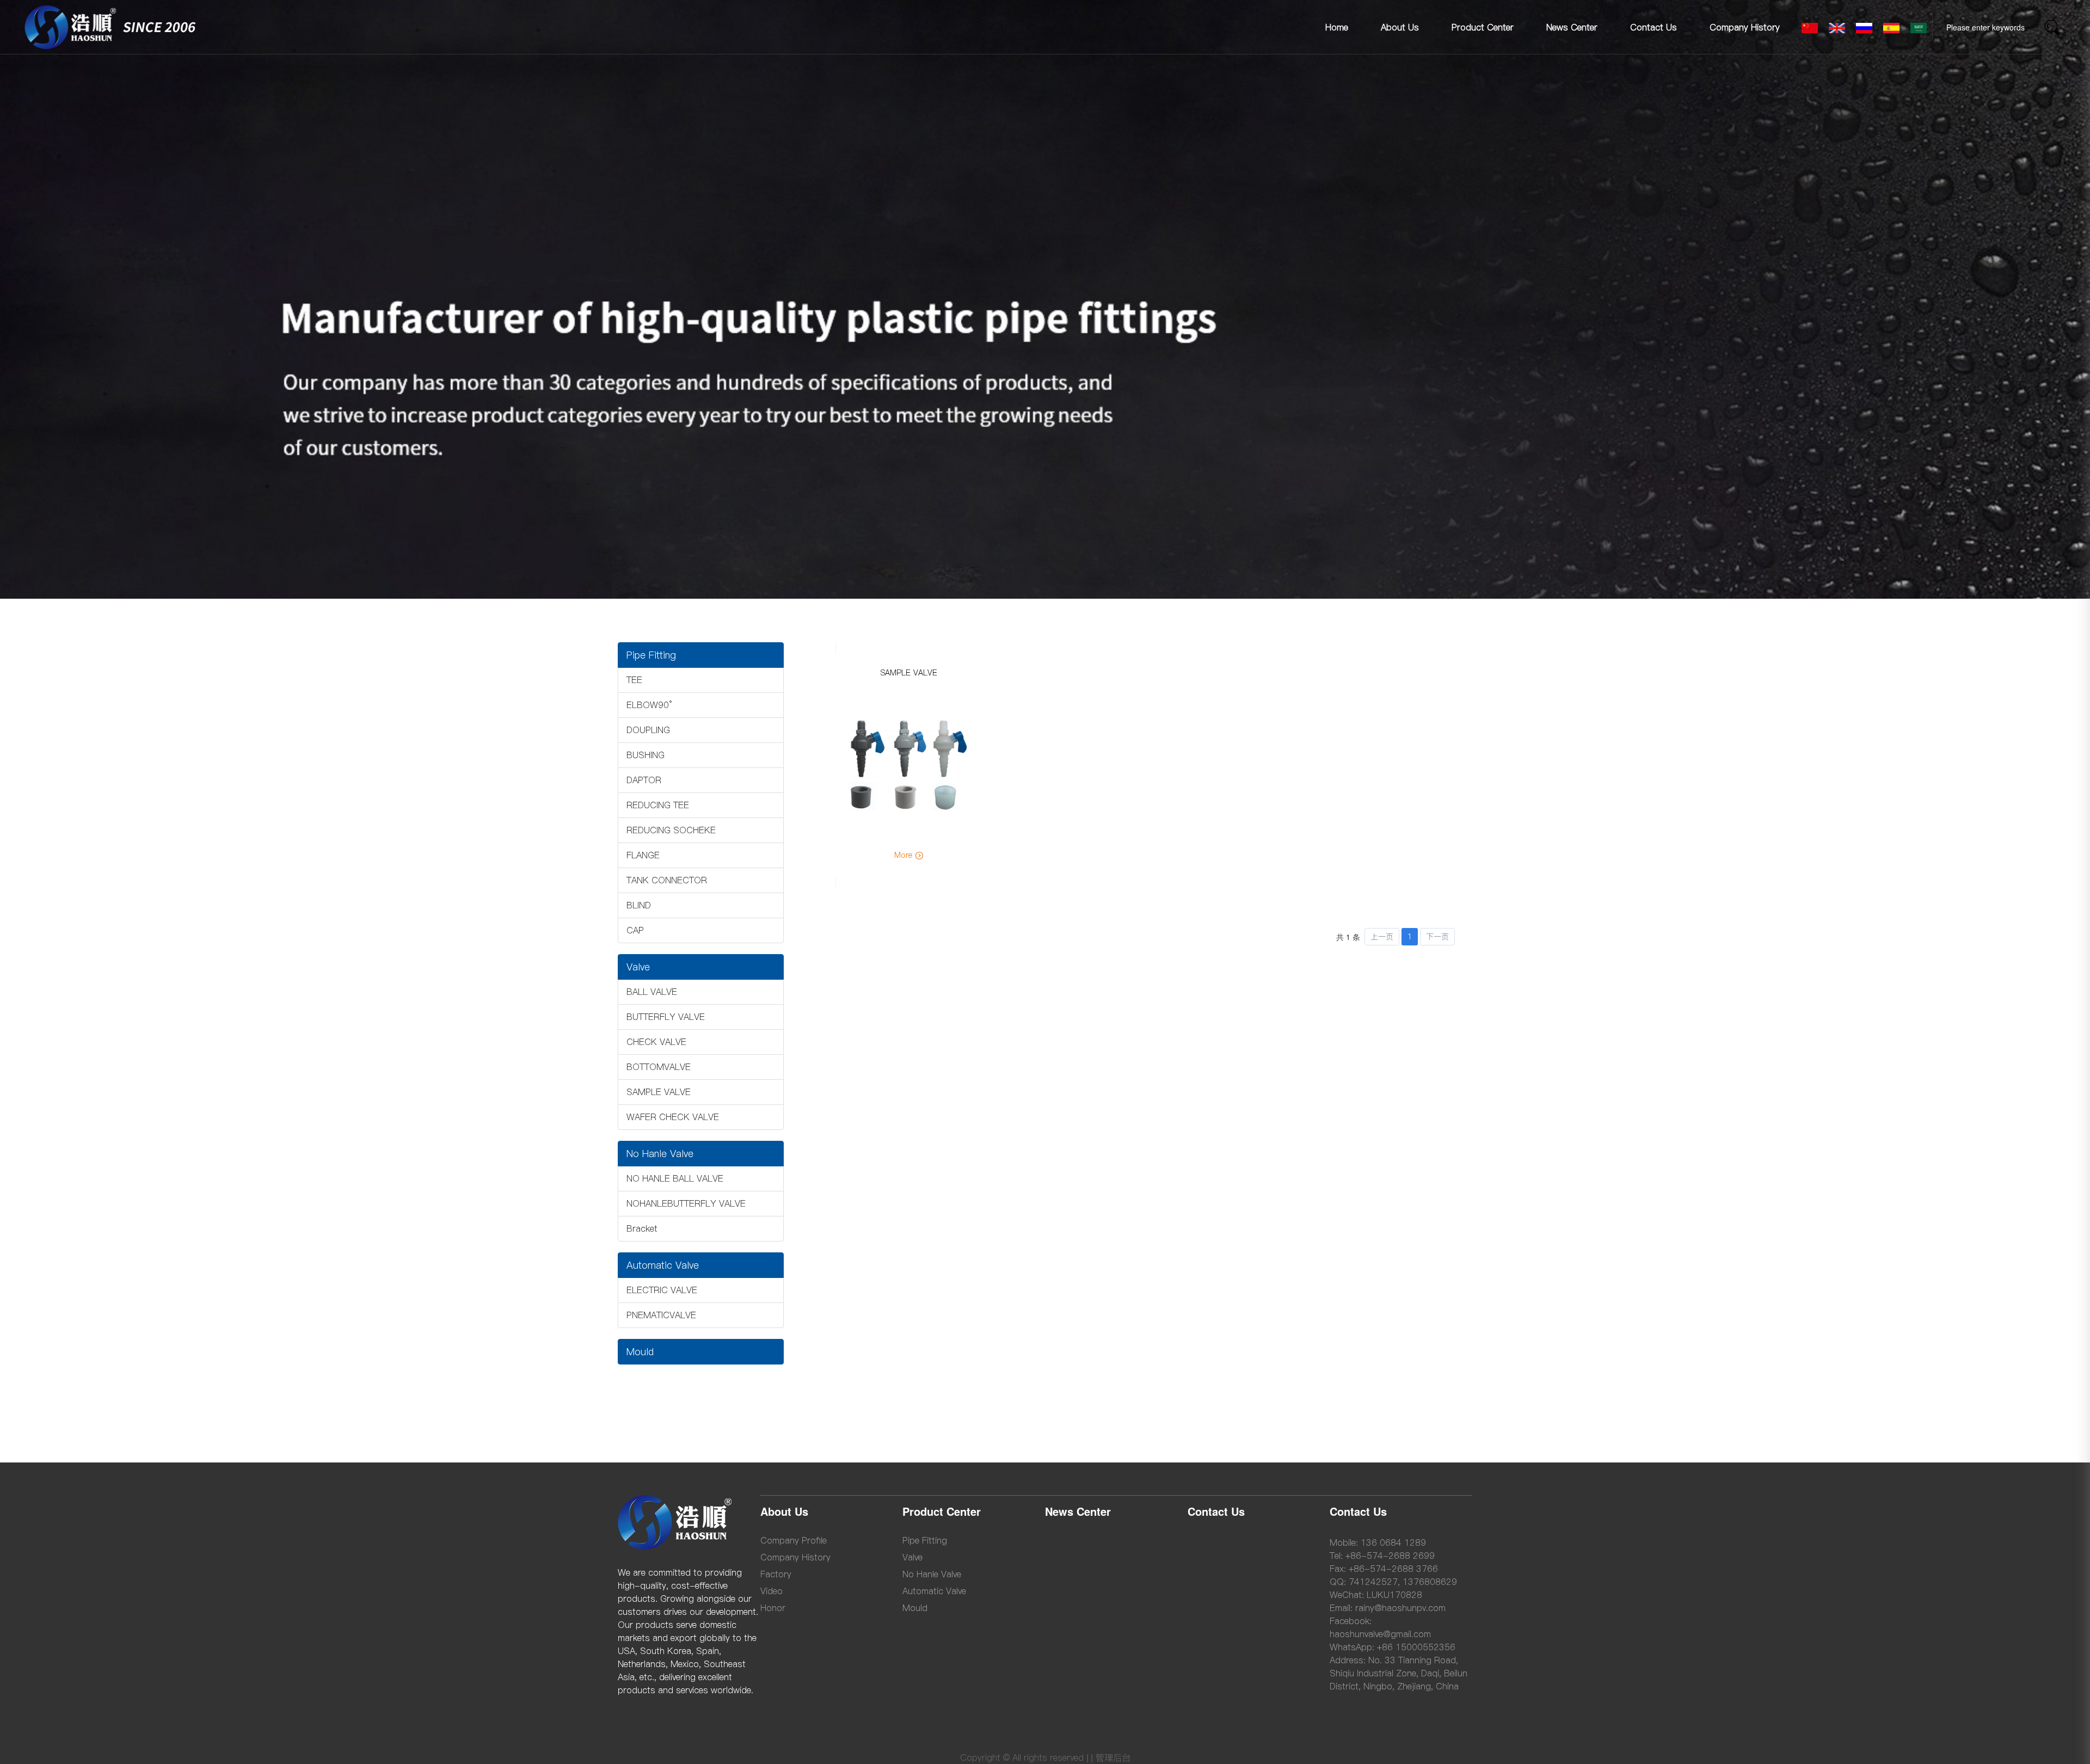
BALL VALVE (652, 992)
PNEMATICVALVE (661, 1315)
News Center (1572, 27)
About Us (1400, 27)
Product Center (1483, 27)
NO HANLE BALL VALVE (675, 1178)
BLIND (639, 905)
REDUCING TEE (658, 805)
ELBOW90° (649, 705)
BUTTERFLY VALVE (666, 1017)
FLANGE (643, 855)
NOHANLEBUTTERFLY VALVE (686, 1203)
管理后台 (1113, 1757)
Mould (640, 1352)
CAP (635, 930)
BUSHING (646, 755)
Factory (776, 1574)
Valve (638, 967)
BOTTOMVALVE (659, 1067)
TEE (634, 680)
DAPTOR (644, 780)
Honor (773, 1608)
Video (772, 1591)
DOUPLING (648, 730)
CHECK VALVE (656, 1042)
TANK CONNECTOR (667, 880)
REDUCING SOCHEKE (671, 830)
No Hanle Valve (660, 1154)
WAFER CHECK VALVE (673, 1117)
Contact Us (1653, 27)
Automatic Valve (663, 1265)
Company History (1745, 27)
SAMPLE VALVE (659, 1092)
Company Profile (794, 1540)
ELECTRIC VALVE (662, 1290)
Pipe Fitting (651, 655)
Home (1337, 27)
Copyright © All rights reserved (1022, 1757)
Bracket (642, 1228)
